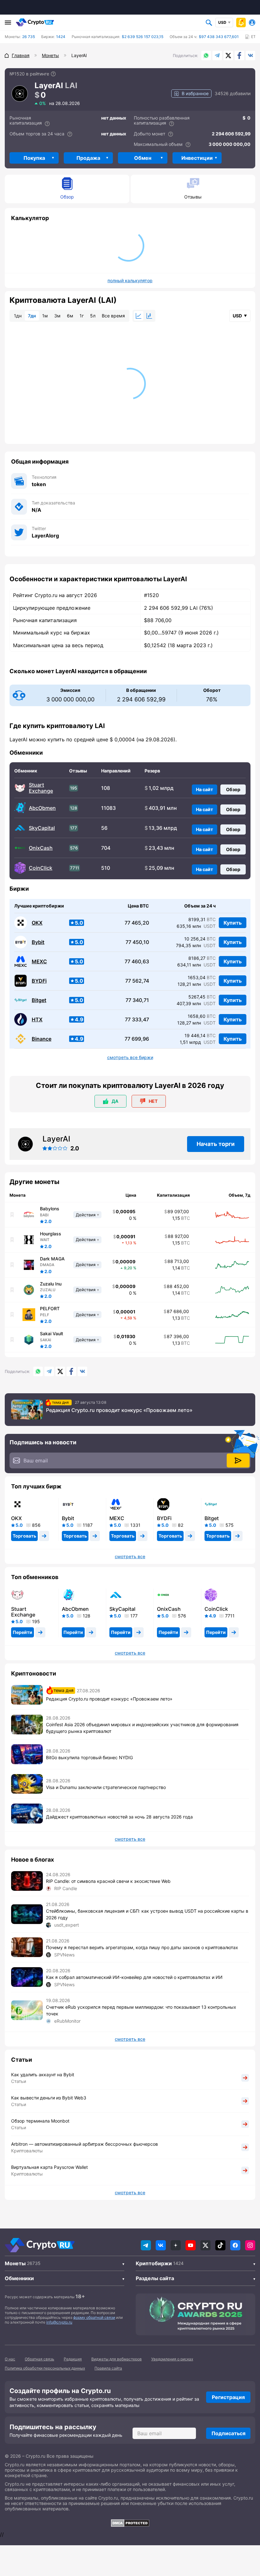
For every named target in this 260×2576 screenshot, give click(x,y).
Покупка (34, 158)
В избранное (195, 93)
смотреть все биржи (130, 1057)
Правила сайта (108, 2368)
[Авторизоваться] (252, 23)
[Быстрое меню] (241, 23)
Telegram (217, 55)
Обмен (143, 158)
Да (115, 1101)
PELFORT (50, 1309)
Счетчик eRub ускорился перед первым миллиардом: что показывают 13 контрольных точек (141, 2010)
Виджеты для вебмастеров (117, 2359)
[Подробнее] (53, 74)
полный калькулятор (130, 281)
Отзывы (193, 197)
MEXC (39, 962)
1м (45, 316)
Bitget (39, 1000)
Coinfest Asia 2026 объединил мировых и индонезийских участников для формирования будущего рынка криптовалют (142, 1728)
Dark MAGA (52, 1259)
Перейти (23, 1632)
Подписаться (228, 2433)
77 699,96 (137, 1039)
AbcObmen (42, 808)
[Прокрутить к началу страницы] (246, 2536)
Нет (153, 1101)
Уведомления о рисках (172, 2359)
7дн (32, 316)
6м (70, 316)
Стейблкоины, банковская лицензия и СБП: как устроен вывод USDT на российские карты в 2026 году (147, 1914)
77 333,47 (137, 1020)
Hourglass (51, 1234)
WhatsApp (206, 55)
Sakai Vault (52, 1334)
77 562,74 (137, 981)
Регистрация (228, 2397)
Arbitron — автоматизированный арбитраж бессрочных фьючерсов (84, 2144)
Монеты (15, 2263)
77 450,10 (137, 942)
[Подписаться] (238, 1460)
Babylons (50, 1209)
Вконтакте (250, 55)
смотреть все (130, 1557)
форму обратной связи (94, 2317)
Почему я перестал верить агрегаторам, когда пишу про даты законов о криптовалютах (142, 1947)
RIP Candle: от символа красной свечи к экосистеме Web (108, 1881)
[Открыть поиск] (209, 23)
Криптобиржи (154, 2263)
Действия (86, 1215)
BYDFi (39, 981)
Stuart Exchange (41, 788)
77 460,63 (137, 962)
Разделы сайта (155, 2278)
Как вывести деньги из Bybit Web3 (49, 2098)
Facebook (239, 55)
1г (82, 316)
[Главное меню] (8, 23)
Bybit (38, 942)
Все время (113, 316)
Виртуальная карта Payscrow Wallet (49, 2167)
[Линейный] (139, 316)
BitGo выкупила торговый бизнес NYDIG (89, 1757)
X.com (228, 55)
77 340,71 (137, 1000)
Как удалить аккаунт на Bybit (43, 2075)
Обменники (19, 2278)
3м (57, 316)
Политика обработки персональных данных (45, 2368)
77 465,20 (137, 923)
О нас (10, 2359)
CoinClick (41, 868)
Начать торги (216, 1144)
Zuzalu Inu (51, 1284)
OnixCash (41, 848)
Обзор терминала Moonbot (40, 2121)
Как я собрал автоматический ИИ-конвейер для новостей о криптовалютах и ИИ (134, 1977)
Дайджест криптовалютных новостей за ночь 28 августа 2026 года (119, 1817)
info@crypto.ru (59, 2322)
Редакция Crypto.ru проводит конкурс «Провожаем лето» (119, 1410)
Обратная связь (39, 2359)
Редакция (73, 2359)
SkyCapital (42, 828)
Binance (42, 1039)
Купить (233, 923)
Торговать (24, 1536)
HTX (37, 1020)
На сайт (205, 789)
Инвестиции (197, 158)
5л (93, 316)
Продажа (88, 158)
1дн (18, 316)
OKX (37, 923)
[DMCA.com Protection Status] (130, 2523)
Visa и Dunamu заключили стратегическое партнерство (106, 1787)
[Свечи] (149, 316)
